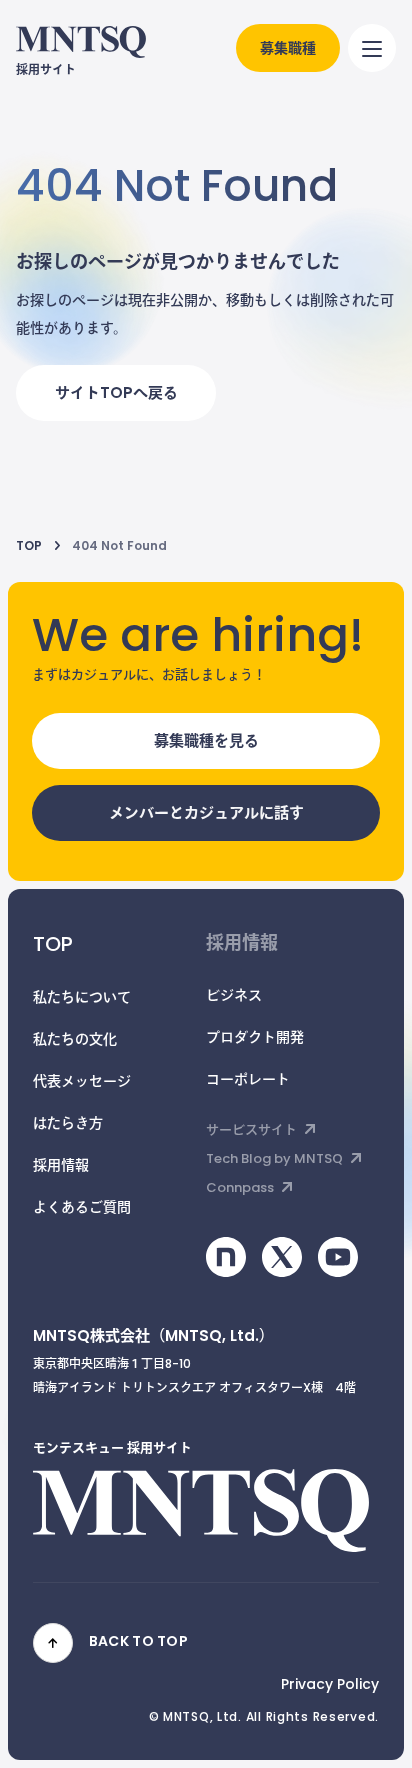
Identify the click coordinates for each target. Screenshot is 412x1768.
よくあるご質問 (82, 1208)
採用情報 (61, 1166)
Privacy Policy (330, 1685)
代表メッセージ (82, 1082)
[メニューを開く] (372, 48)
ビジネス (234, 996)
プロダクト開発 (255, 1038)
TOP (29, 547)
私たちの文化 (75, 1040)
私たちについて (82, 998)
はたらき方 (68, 1124)
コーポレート (248, 1080)
